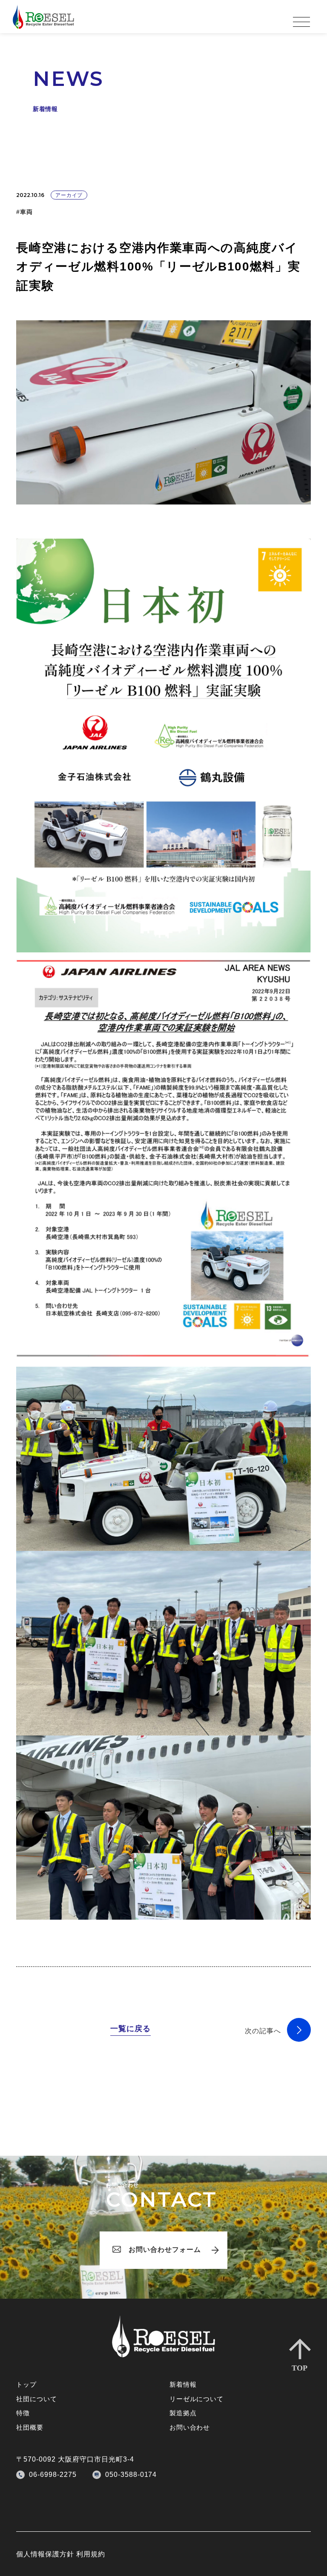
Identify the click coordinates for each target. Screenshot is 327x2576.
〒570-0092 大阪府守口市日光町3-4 (75, 2459)
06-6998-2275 (53, 2475)
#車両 (24, 212)
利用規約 (91, 2554)
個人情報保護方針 (45, 2554)
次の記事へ (263, 2031)
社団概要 (30, 2427)
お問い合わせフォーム (165, 2250)
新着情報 (183, 2384)
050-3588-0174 (131, 2475)
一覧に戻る (131, 2029)
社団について (36, 2399)
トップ (26, 2384)
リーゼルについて (196, 2399)
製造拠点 (183, 2413)
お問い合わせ (190, 2427)
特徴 (23, 2413)
